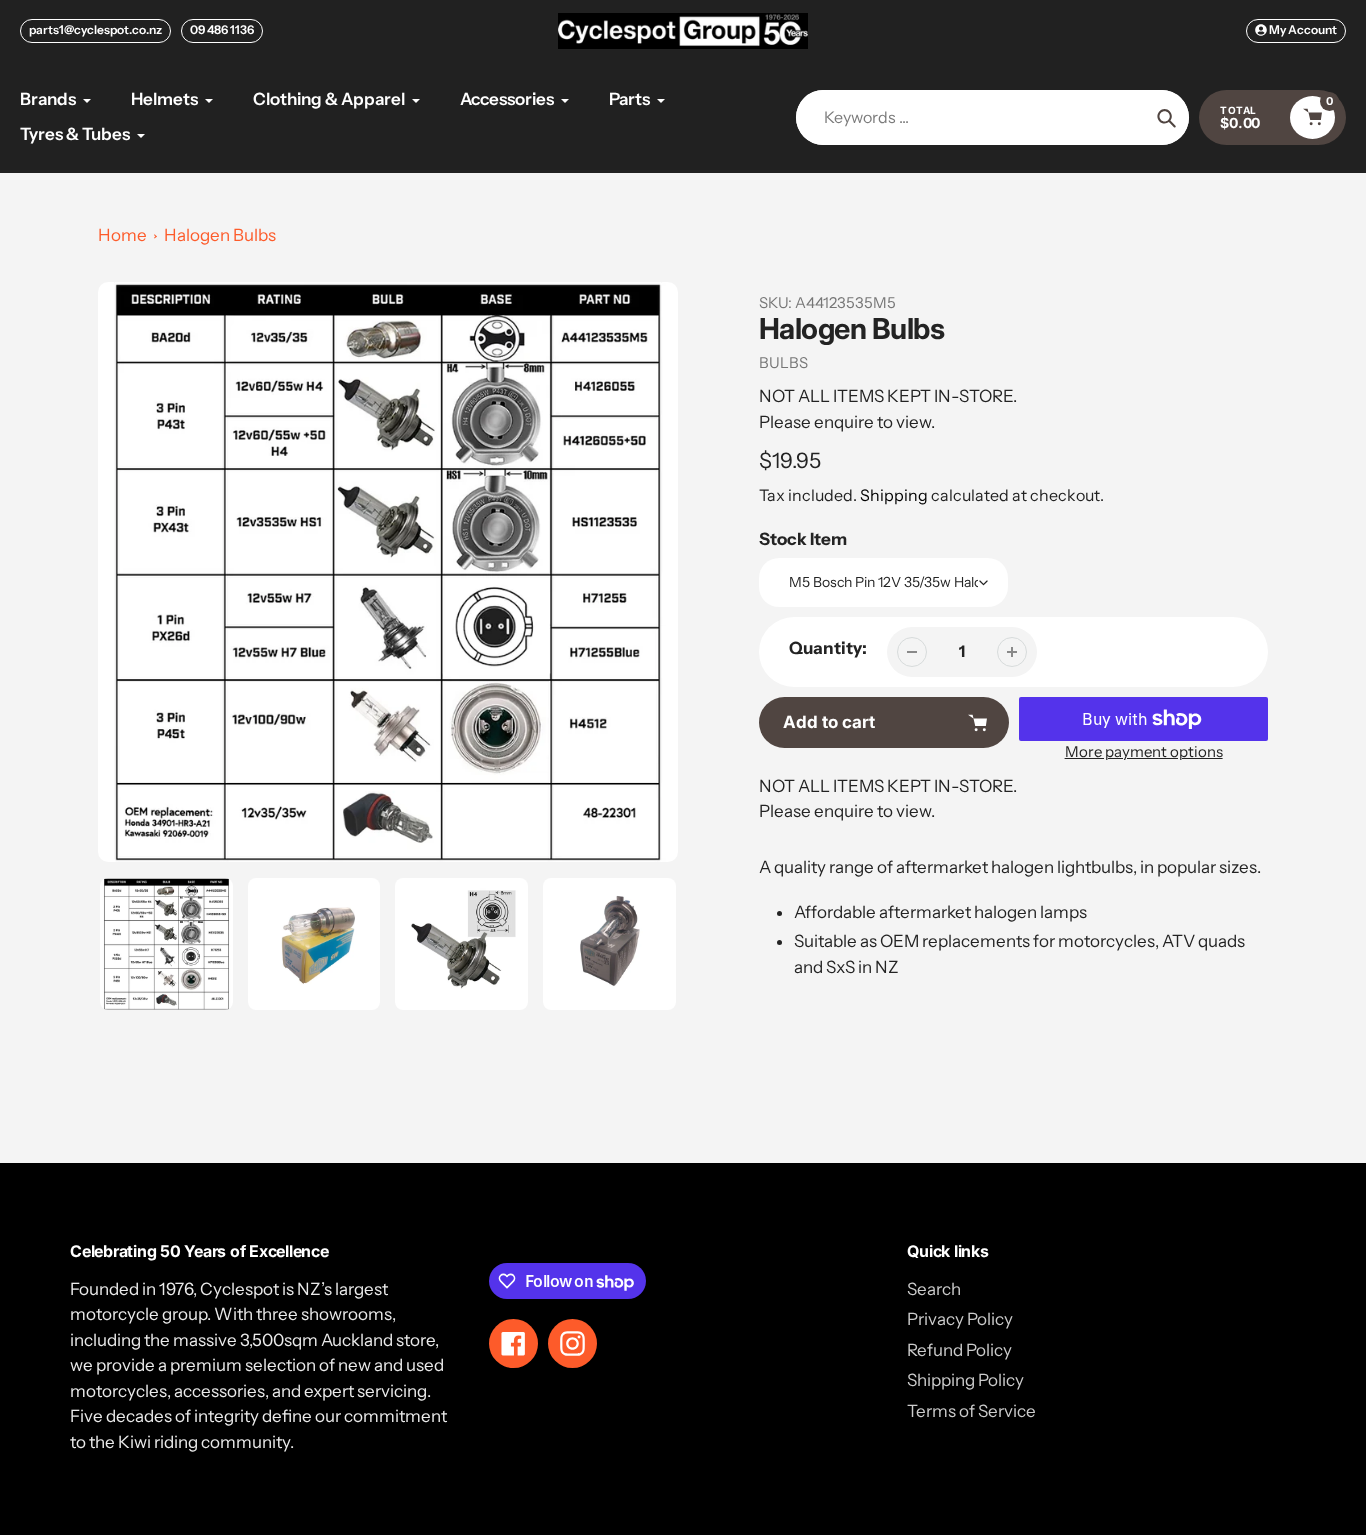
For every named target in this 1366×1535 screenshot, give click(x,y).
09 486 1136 (222, 29)
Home (122, 235)
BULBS (783, 362)
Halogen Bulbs (220, 235)
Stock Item (803, 539)
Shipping (894, 495)
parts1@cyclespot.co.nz (95, 29)
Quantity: (828, 648)
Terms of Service (971, 1411)
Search (934, 1289)
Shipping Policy (965, 1380)
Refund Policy (959, 1350)
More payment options (1144, 751)
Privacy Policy (960, 1319)
